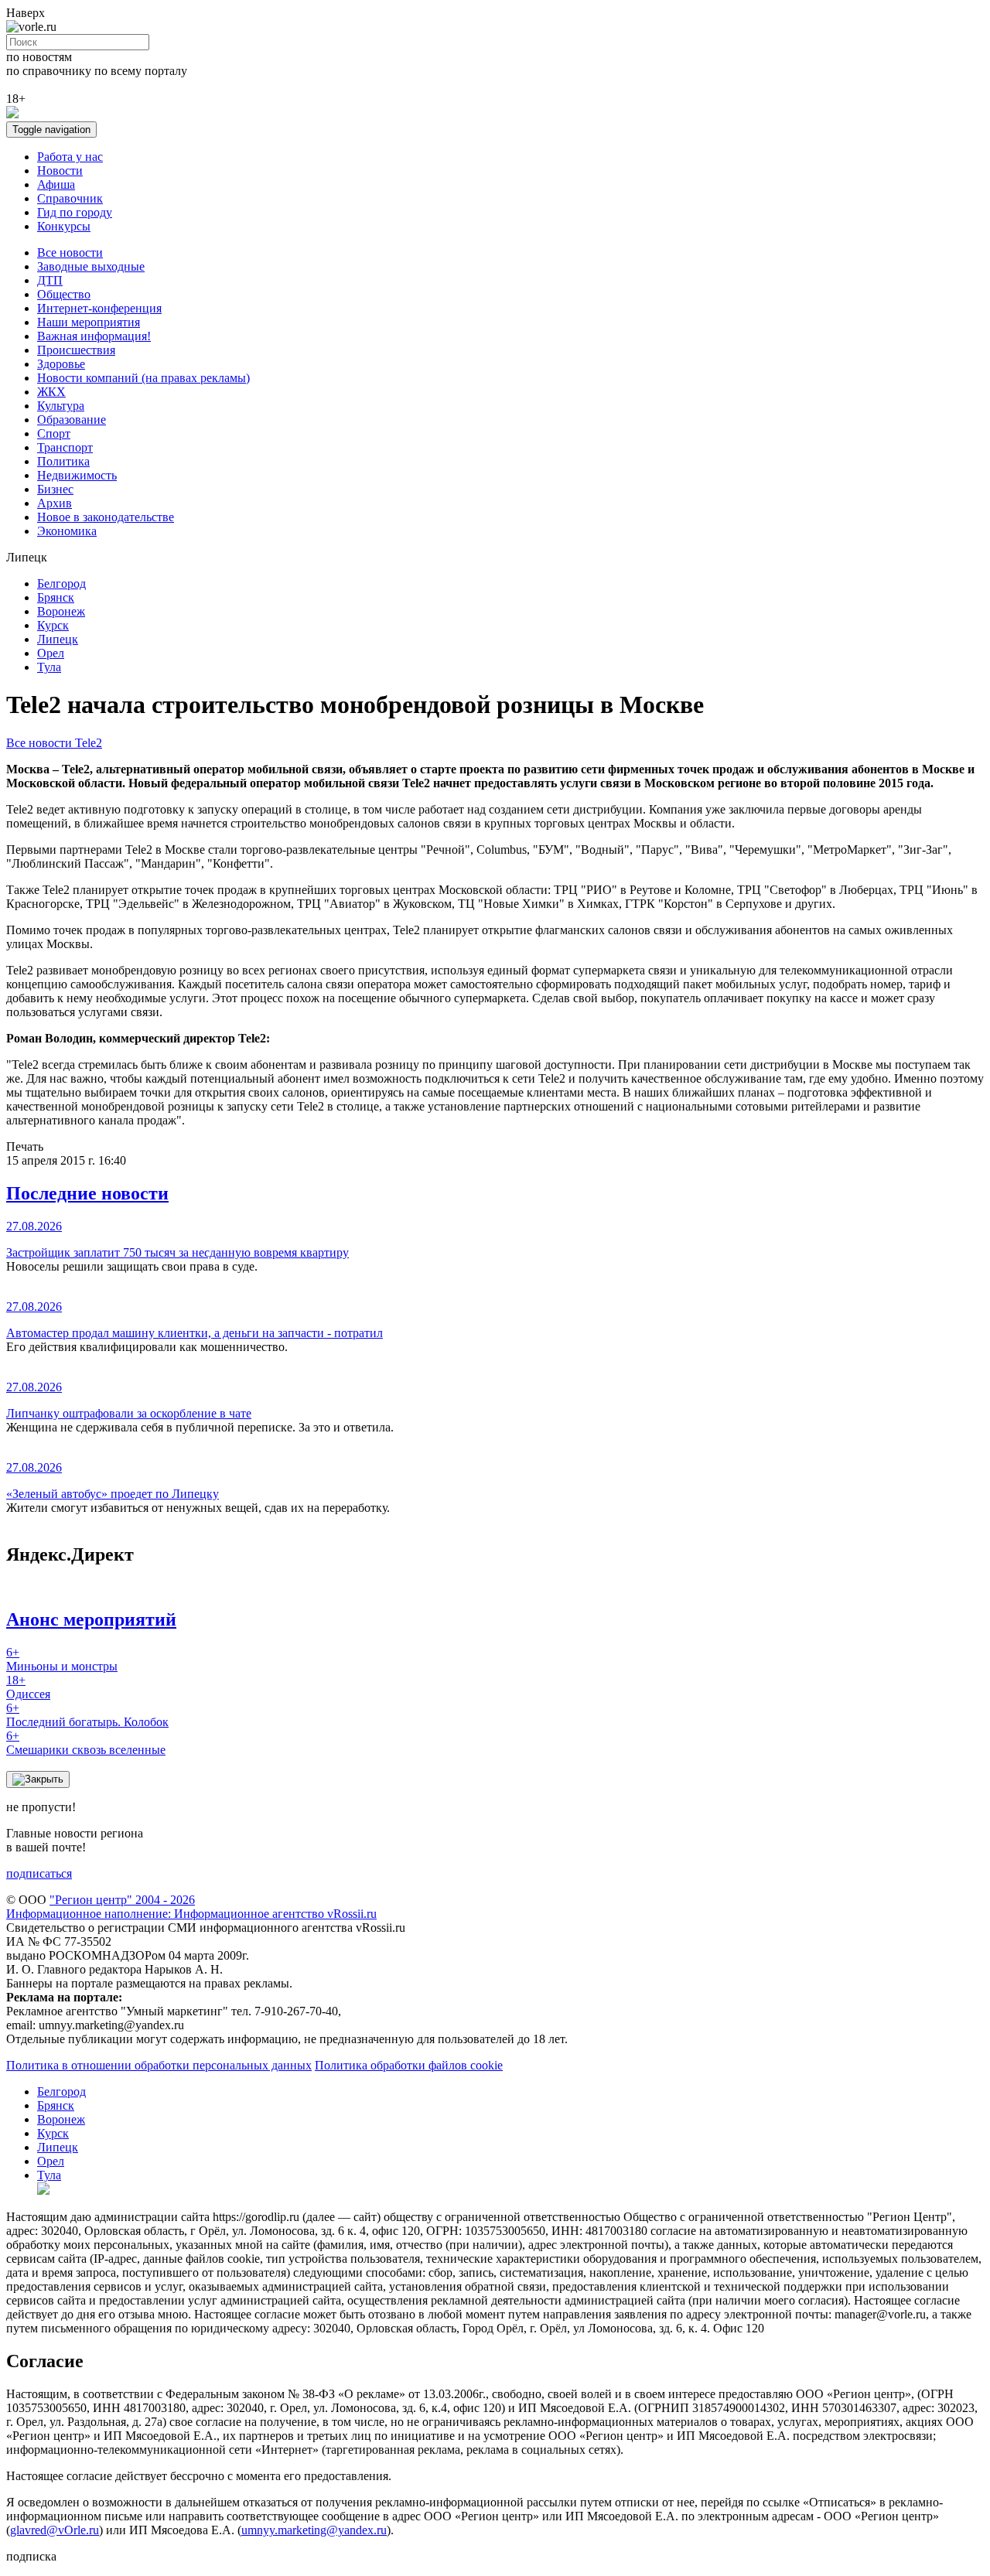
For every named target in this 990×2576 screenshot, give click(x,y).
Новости (60, 171)
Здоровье (61, 364)
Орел (51, 653)
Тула (49, 667)
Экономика (67, 531)
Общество (64, 294)
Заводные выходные (91, 266)
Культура (61, 406)
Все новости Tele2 (54, 743)
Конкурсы (64, 226)
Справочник (70, 198)
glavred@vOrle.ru (55, 2530)
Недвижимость (77, 475)
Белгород (61, 583)
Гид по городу (75, 212)
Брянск (56, 597)
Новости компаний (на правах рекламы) (143, 378)
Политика (63, 461)
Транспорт (65, 447)
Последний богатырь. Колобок (87, 1715)
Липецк (58, 639)
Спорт (54, 433)
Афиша (56, 184)
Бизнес (55, 489)
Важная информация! (94, 336)
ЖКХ (51, 392)
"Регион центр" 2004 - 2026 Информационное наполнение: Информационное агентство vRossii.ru (191, 1907)
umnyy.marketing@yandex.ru (314, 2530)
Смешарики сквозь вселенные (86, 1743)
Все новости (70, 252)
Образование (72, 420)
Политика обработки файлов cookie (409, 2065)
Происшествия (76, 350)
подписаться (39, 1873)
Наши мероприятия (89, 322)
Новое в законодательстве (106, 517)
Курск (53, 625)
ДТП (50, 280)
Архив (55, 503)
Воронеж (61, 611)
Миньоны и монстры (62, 1659)
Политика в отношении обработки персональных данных (159, 2065)
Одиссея (28, 1687)
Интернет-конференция (99, 308)
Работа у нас (70, 157)
